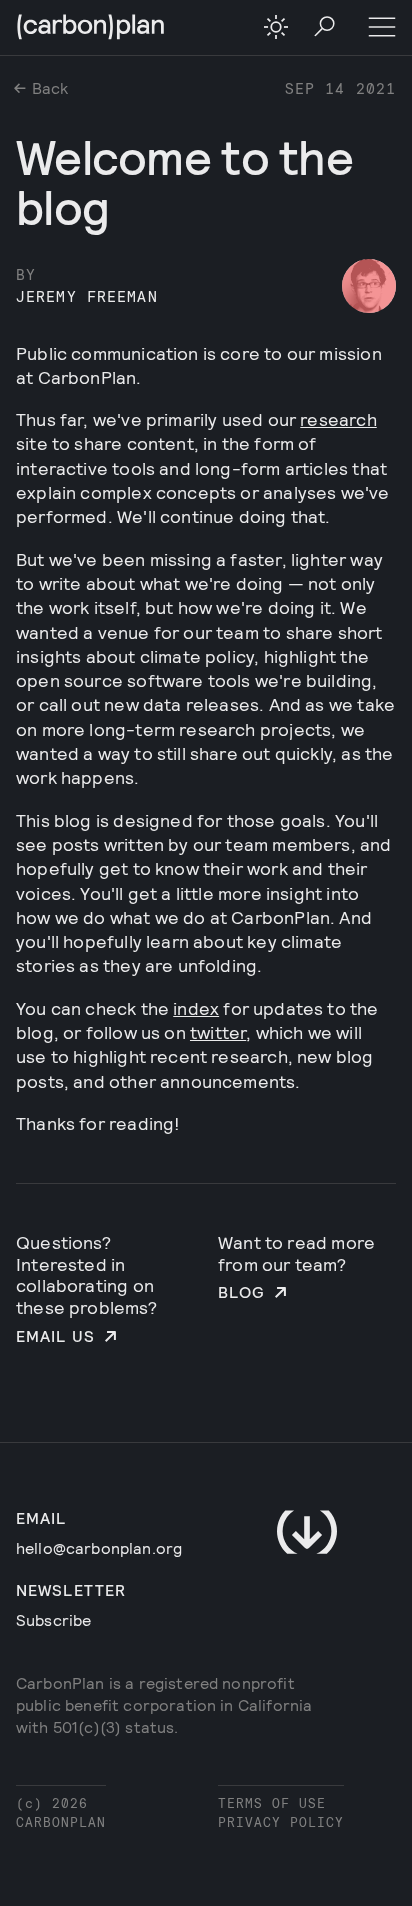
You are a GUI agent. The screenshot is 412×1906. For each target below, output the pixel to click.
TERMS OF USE (272, 1802)
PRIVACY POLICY (281, 1821)
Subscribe (53, 1619)
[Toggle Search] (326, 28)
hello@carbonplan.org (99, 1547)
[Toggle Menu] (382, 28)
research (338, 419)
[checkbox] (276, 27)
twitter (218, 1032)
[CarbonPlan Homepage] (91, 28)
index (196, 1008)
